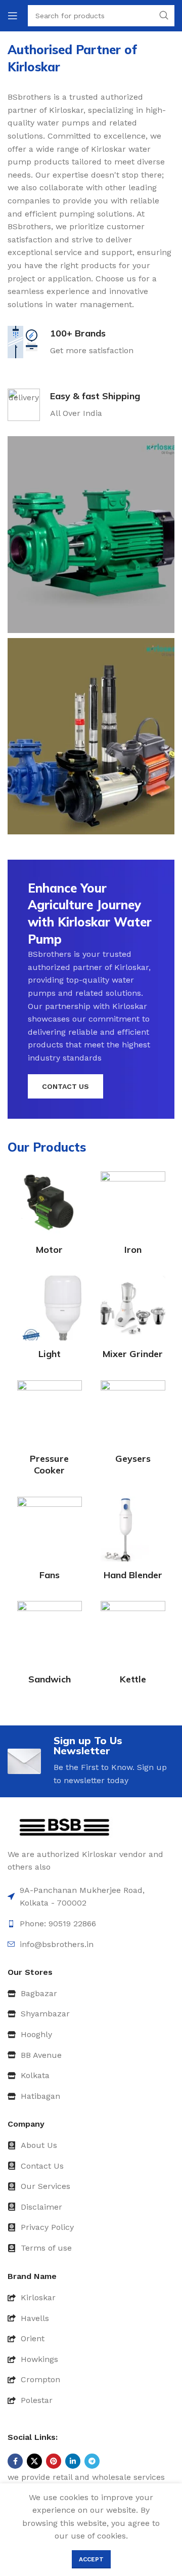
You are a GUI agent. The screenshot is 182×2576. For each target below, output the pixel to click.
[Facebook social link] (15, 2461)
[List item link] (91, 1994)
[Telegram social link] (92, 2461)
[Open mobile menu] (13, 16)
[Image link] (64, 1827)
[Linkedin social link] (73, 2461)
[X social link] (34, 2461)
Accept (91, 2559)
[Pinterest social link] (54, 2461)
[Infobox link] (71, 342)
